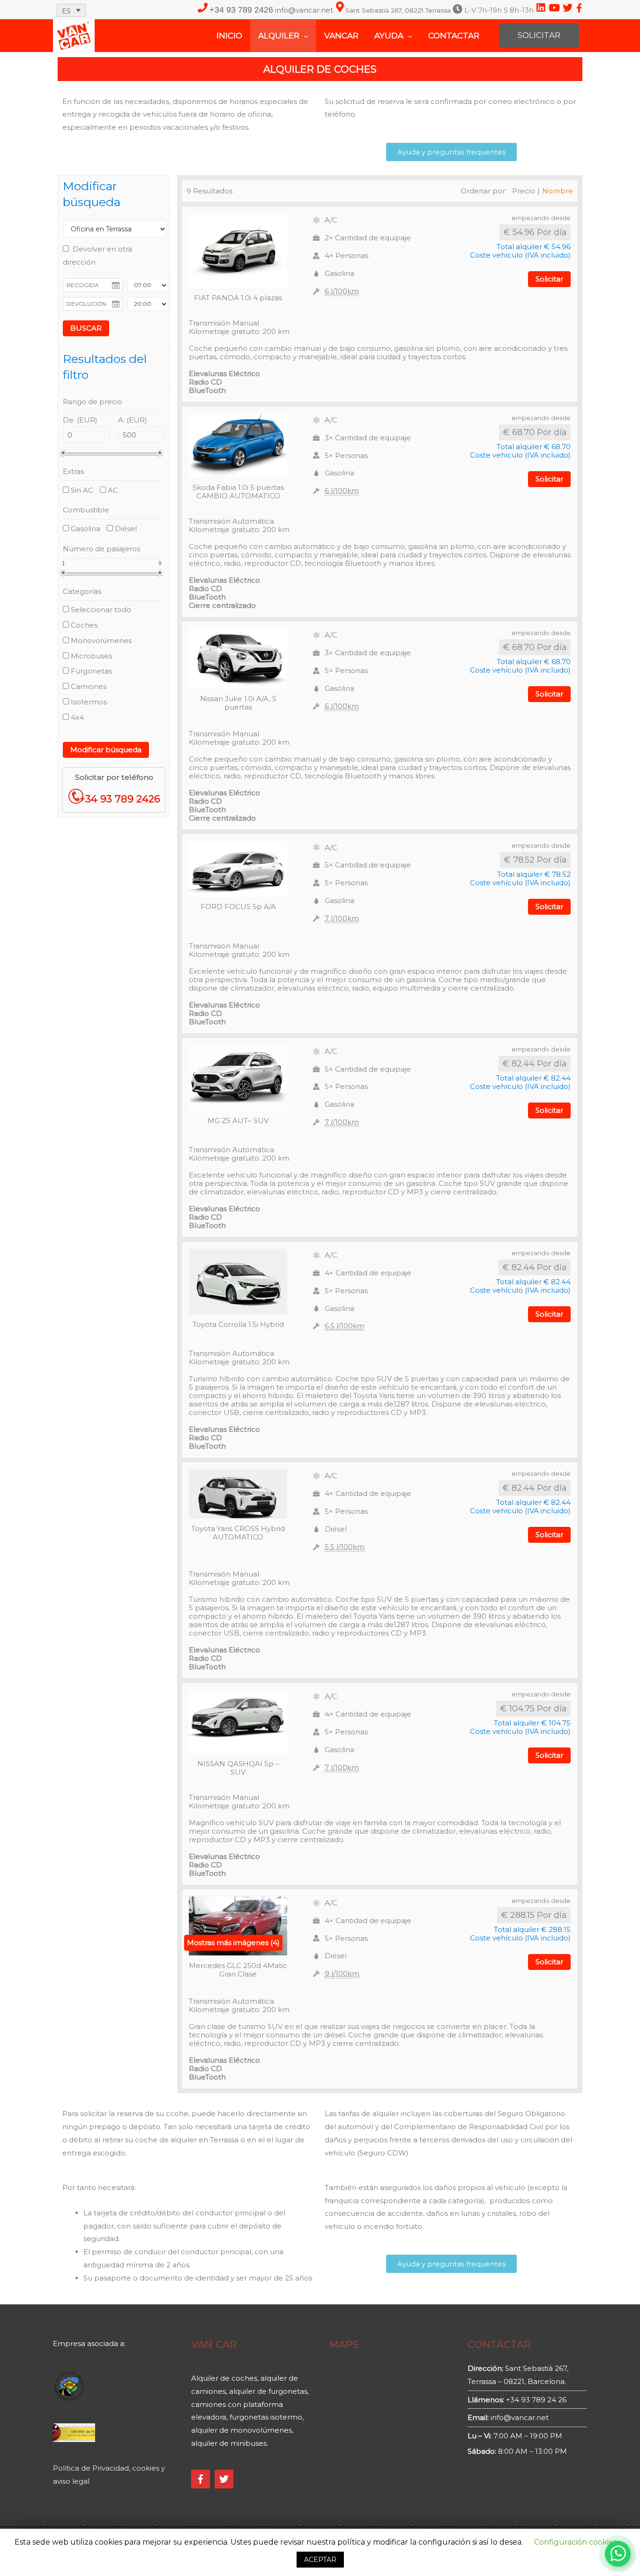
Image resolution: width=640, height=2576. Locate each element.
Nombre (558, 191)
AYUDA (389, 36)
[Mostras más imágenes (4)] (238, 1925)
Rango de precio (93, 402)
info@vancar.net (305, 10)
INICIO (229, 36)
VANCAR (341, 36)
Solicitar (549, 279)
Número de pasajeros (101, 549)
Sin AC (81, 490)
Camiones (88, 686)
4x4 (76, 717)
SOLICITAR (539, 35)
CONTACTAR (454, 36)
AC (112, 490)
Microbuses (90, 656)
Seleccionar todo (100, 610)
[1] (63, 573)
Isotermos (88, 702)
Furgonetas (90, 671)
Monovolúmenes (100, 640)
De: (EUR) (80, 420)
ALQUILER (279, 36)
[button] (451, 152)
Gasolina (85, 529)
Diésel (125, 529)
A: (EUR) (133, 420)
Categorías (82, 591)
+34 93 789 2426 (241, 10)
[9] (160, 573)
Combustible (86, 510)
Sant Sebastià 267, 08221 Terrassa (398, 11)
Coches (83, 625)
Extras (73, 471)
